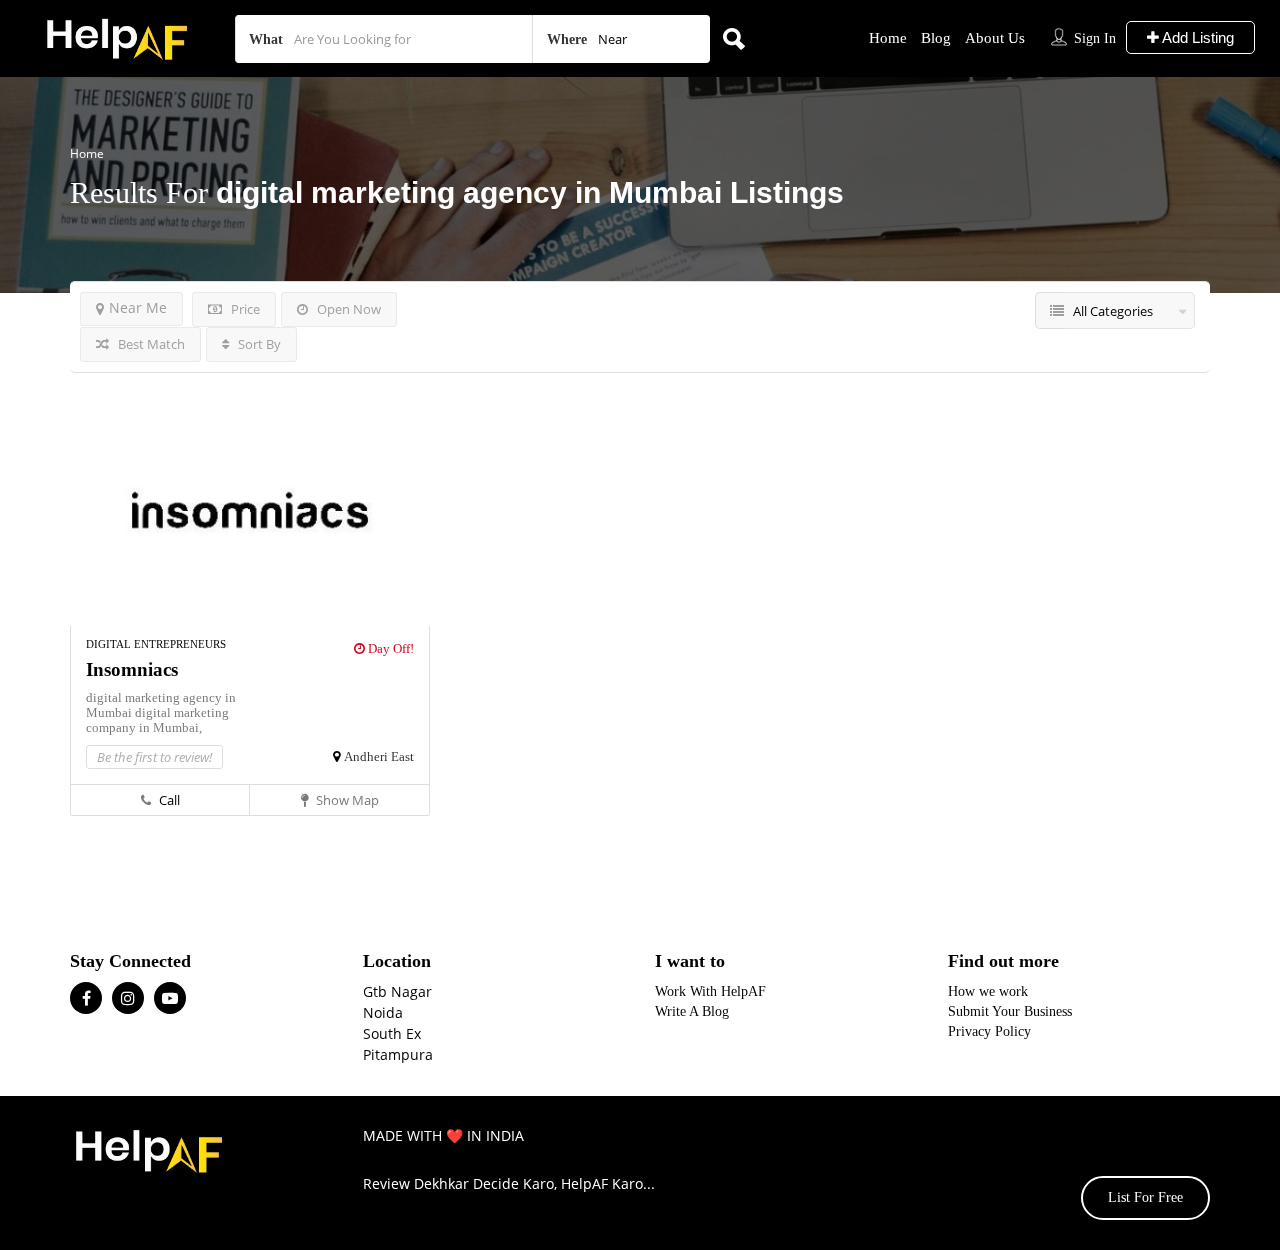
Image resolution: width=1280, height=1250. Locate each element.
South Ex (392, 1033)
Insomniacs (132, 669)
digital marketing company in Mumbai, (157, 720)
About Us (995, 38)
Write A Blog (692, 1011)
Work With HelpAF (710, 991)
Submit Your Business (1010, 1011)
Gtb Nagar (397, 991)
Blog (936, 38)
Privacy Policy (989, 1031)
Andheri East (379, 756)
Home (888, 38)
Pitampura (398, 1054)
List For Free (1145, 1197)
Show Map (346, 800)
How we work (988, 991)
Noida (383, 1012)
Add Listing (1196, 37)
